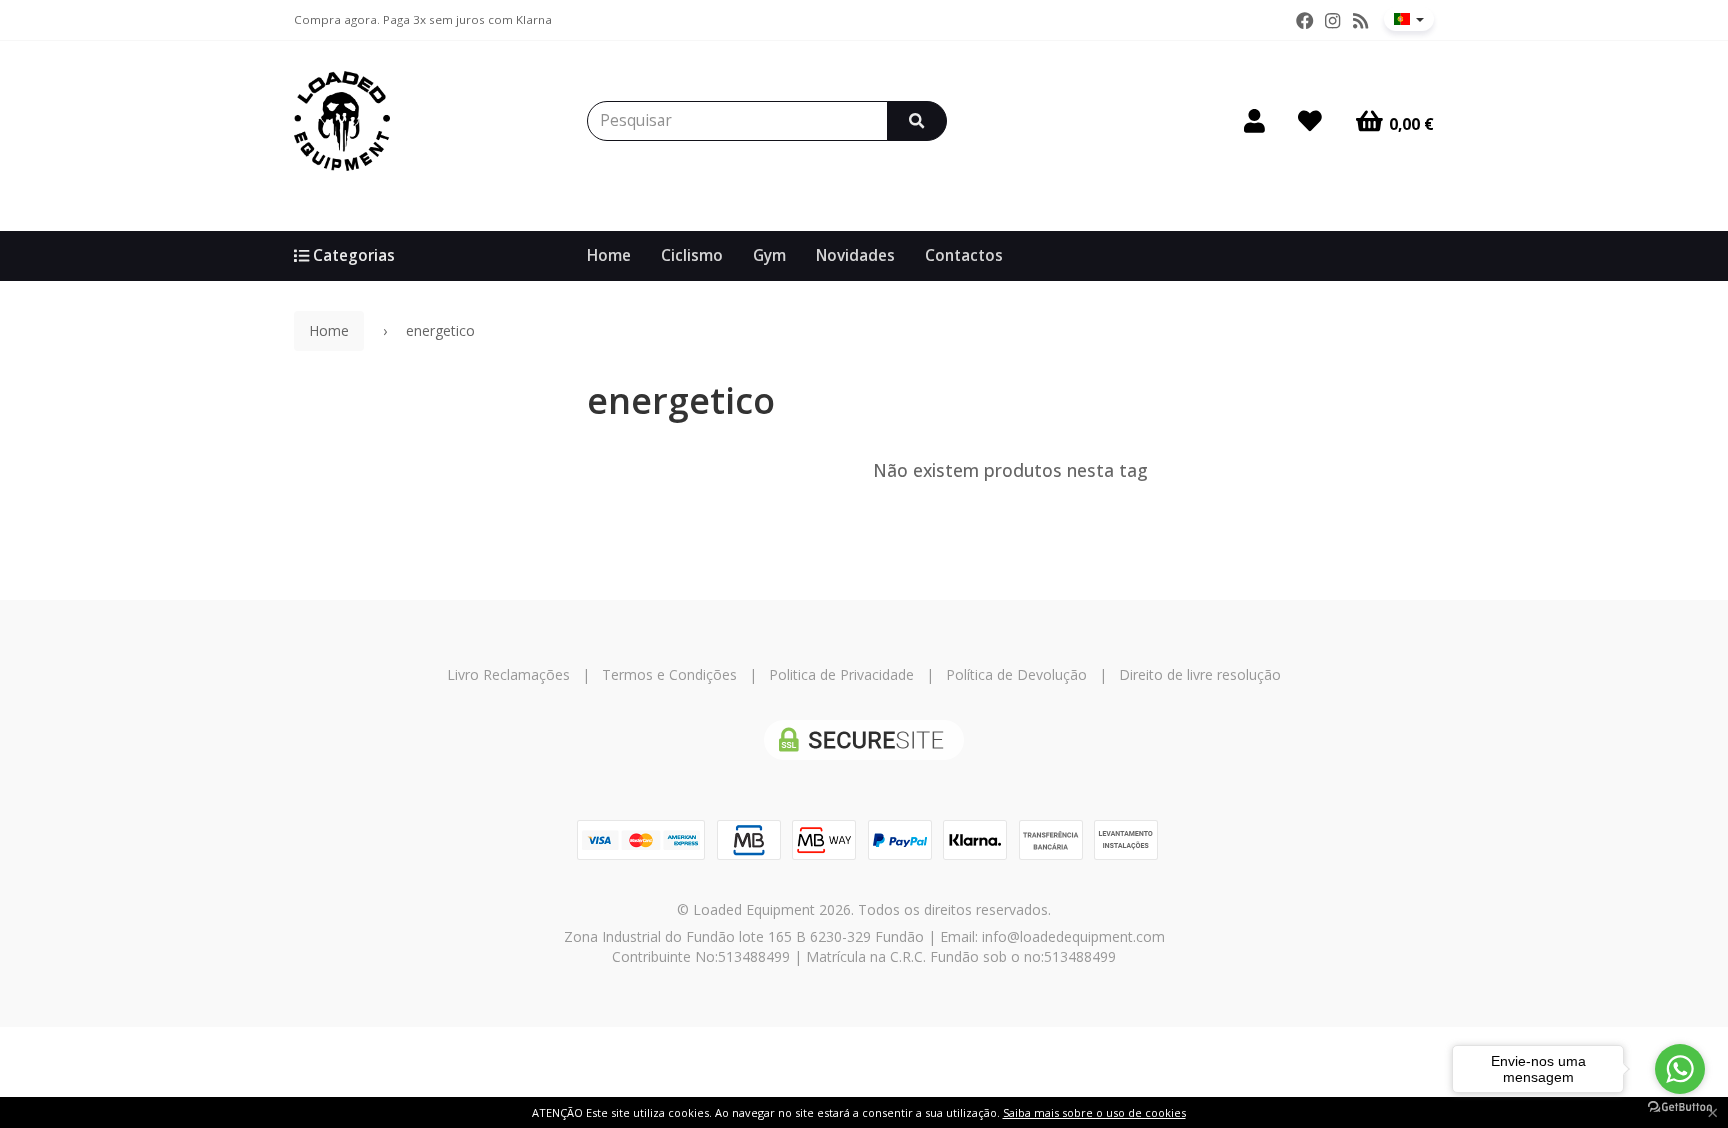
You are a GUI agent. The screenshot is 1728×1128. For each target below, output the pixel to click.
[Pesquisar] (917, 121)
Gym (769, 255)
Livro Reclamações (508, 674)
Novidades (855, 255)
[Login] (1254, 121)
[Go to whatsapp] (1680, 1069)
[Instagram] (1332, 21)
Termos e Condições (669, 674)
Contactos (964, 255)
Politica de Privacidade (841, 674)
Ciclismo (692, 255)
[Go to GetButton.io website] (1680, 1107)
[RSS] (1360, 21)
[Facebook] (1305, 21)
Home (609, 255)
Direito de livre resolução (1200, 674)
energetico (681, 400)
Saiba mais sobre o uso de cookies (1094, 1112)
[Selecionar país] (1409, 19)
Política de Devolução (1016, 674)
